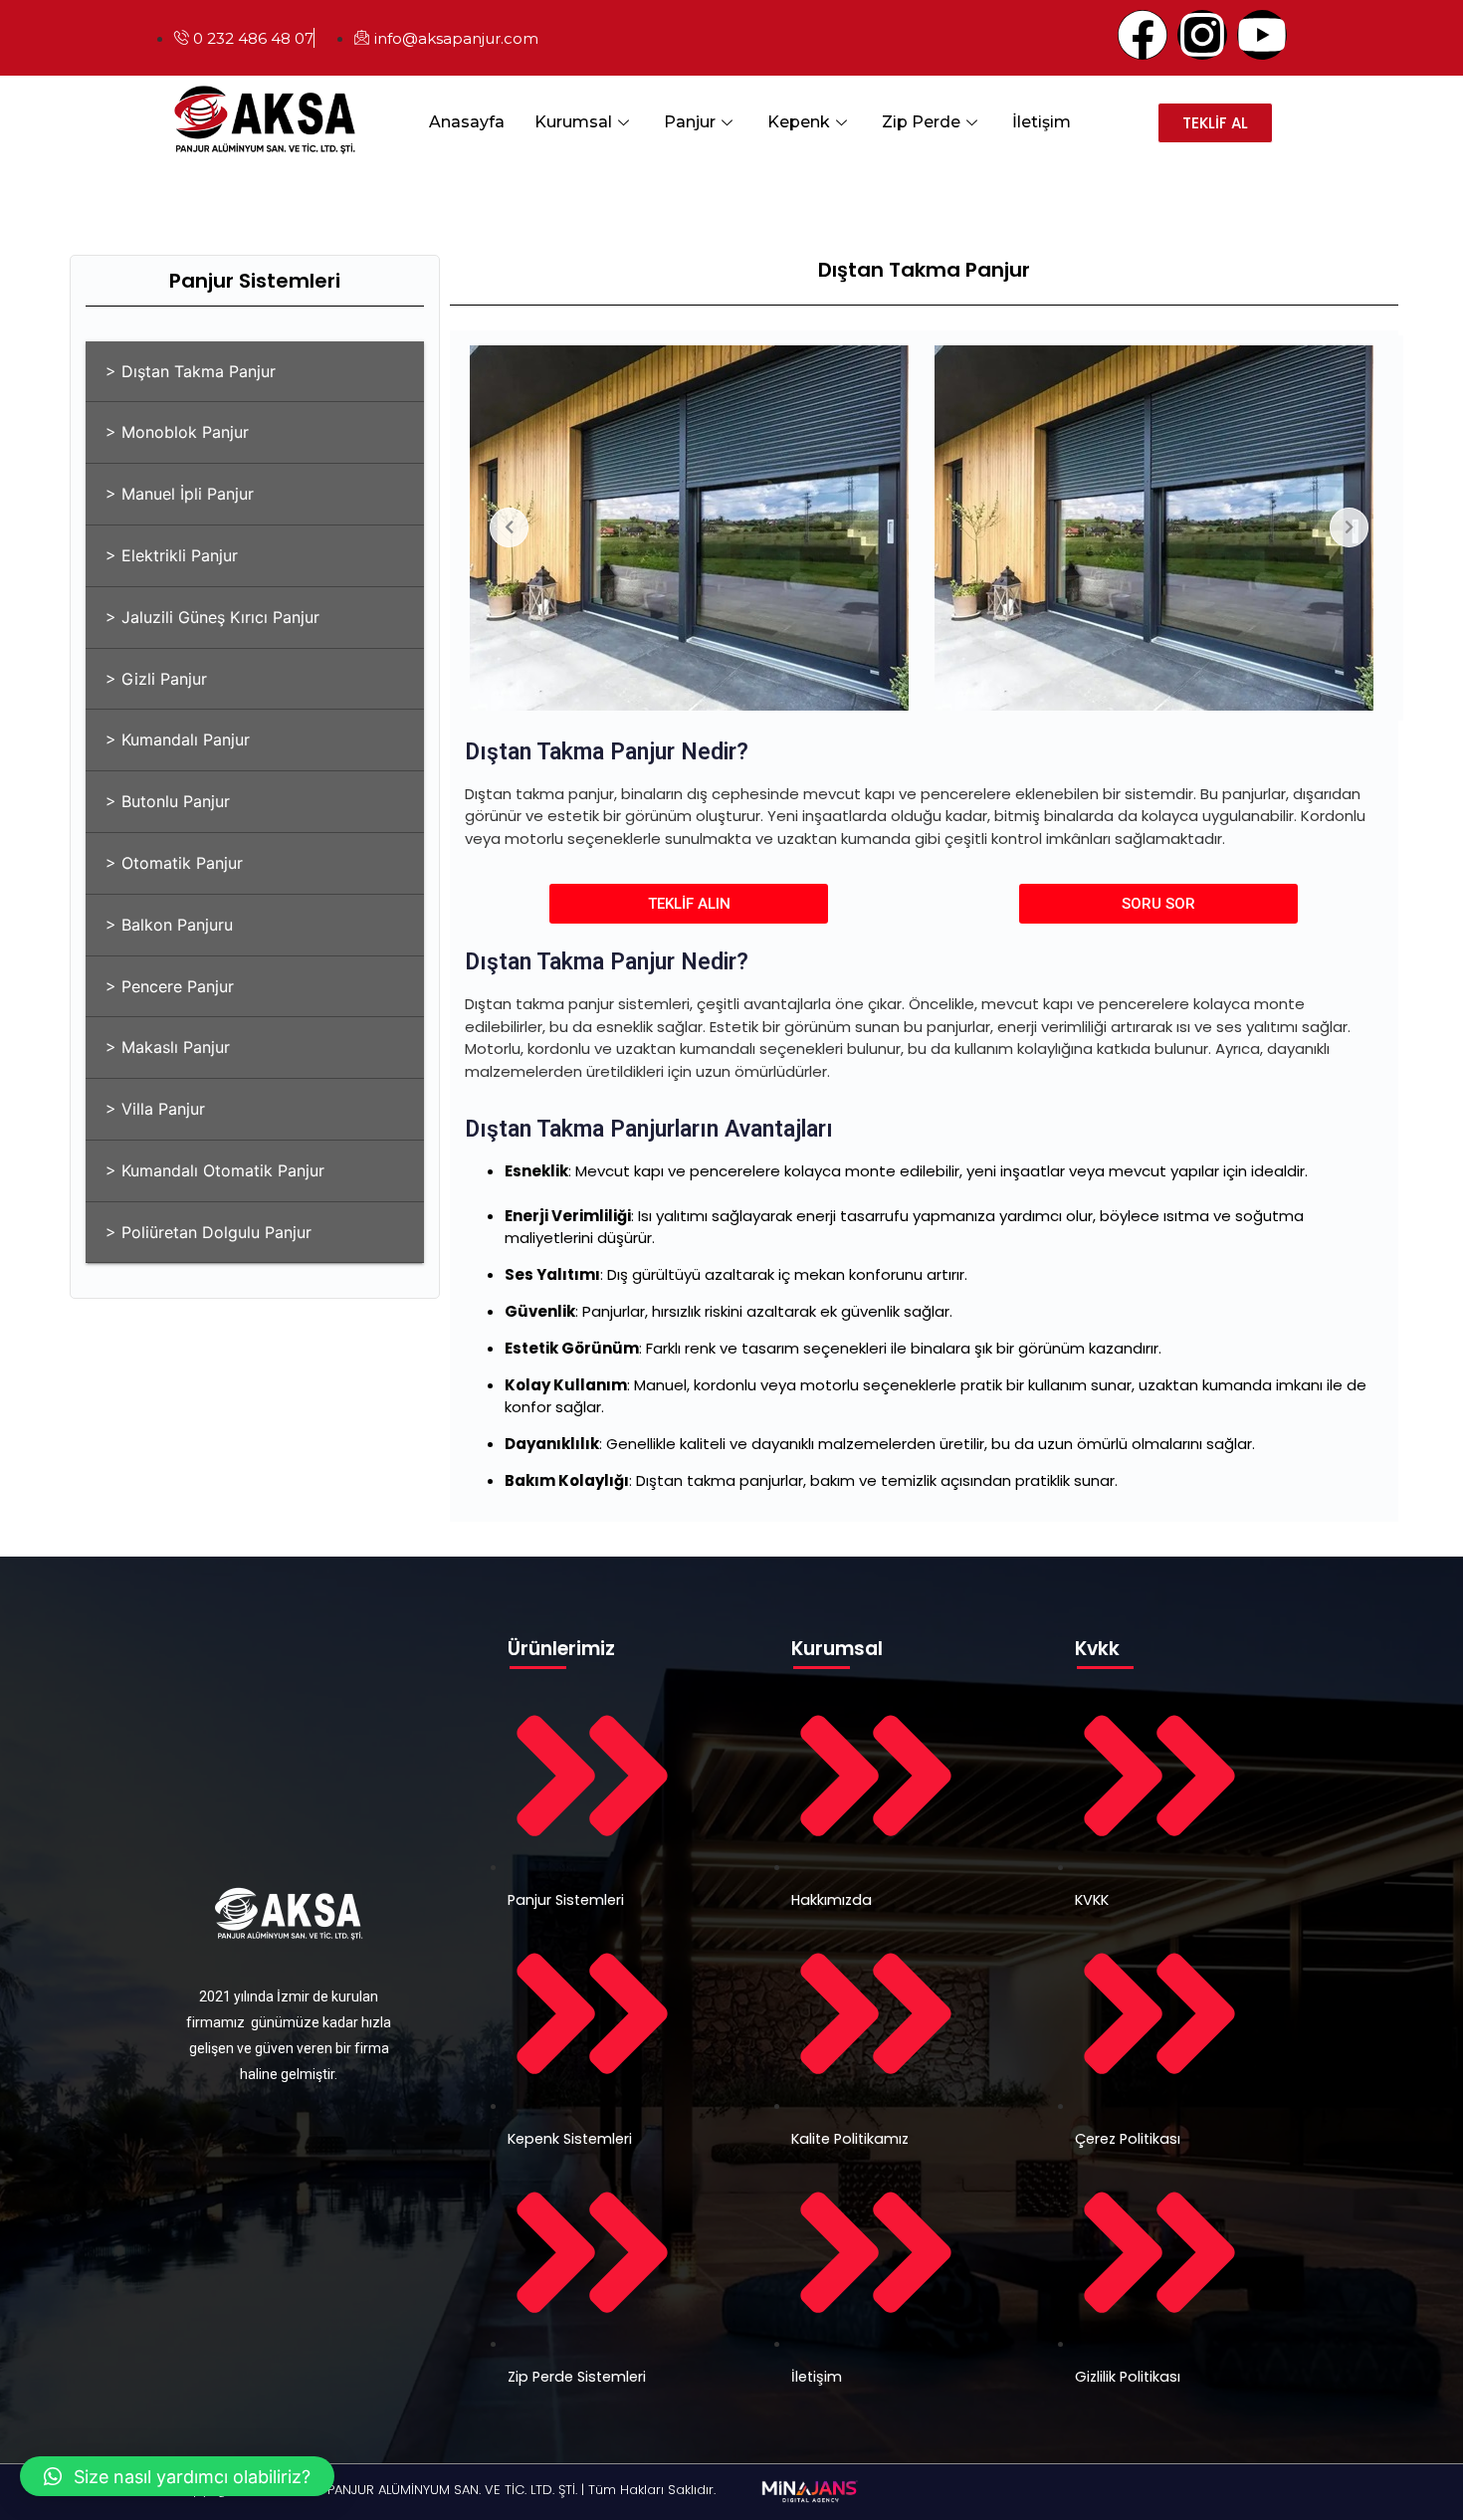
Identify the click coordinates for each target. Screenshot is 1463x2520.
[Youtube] (1262, 35)
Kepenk (799, 122)
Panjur (690, 122)
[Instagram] (1202, 35)
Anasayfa (467, 122)
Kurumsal (573, 122)
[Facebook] (1143, 35)
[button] (177, 2476)
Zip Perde (921, 122)
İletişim (1042, 122)
